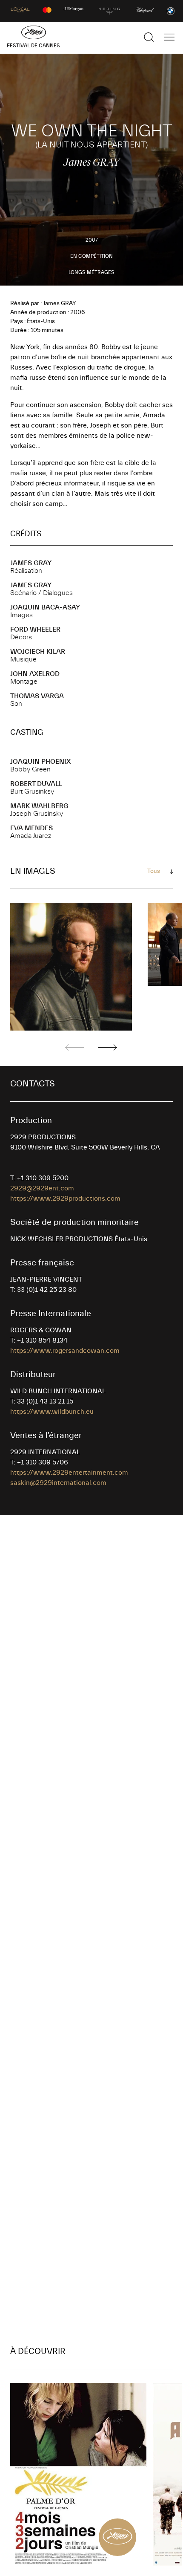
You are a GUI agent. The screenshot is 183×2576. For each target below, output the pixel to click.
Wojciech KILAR (38, 652)
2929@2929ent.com (42, 1188)
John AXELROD (35, 674)
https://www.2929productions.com (65, 1198)
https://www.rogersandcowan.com (65, 1351)
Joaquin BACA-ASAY (45, 607)
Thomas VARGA (37, 696)
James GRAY (31, 563)
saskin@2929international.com (58, 1483)
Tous (154, 871)
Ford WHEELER (35, 630)
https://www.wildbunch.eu (52, 1412)
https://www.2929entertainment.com (69, 1473)
